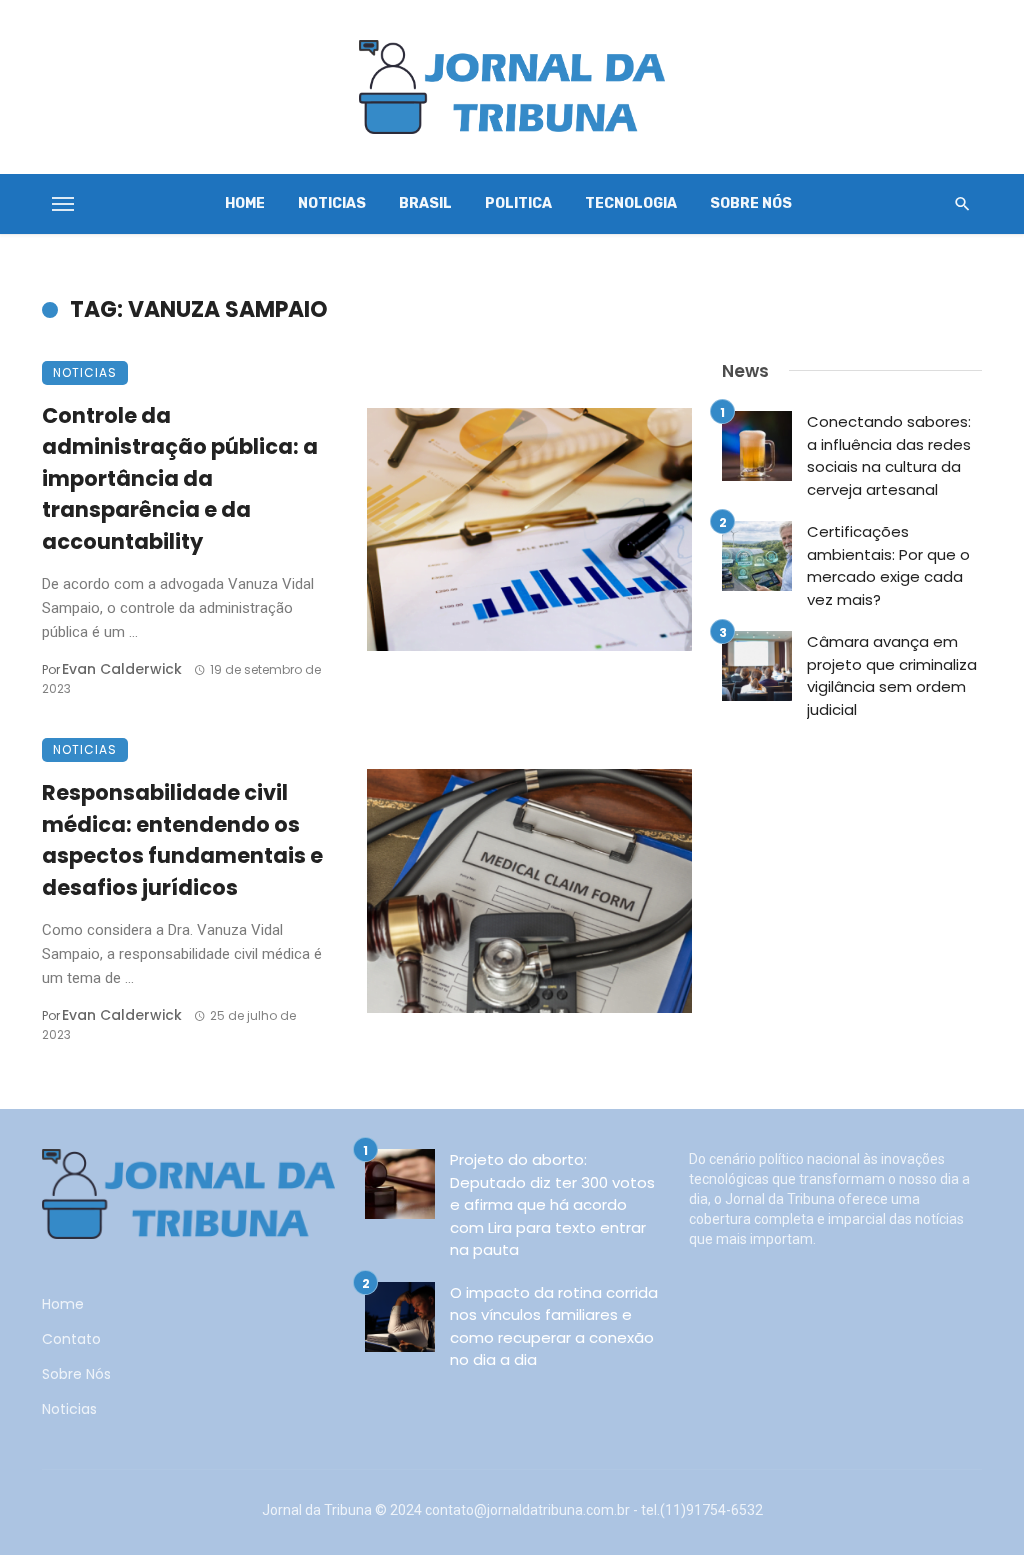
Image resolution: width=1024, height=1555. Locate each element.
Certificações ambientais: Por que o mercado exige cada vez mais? (888, 565)
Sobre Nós (751, 203)
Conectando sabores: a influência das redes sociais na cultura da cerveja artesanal (889, 455)
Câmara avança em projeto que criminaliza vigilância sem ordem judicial (892, 675)
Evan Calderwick (122, 669)
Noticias (332, 203)
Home (245, 203)
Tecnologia (631, 203)
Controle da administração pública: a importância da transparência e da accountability (180, 478)
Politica (518, 203)
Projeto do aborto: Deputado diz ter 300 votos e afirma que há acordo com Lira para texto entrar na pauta (552, 1204)
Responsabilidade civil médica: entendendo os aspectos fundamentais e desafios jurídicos (182, 840)
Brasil (425, 203)
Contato (71, 1339)
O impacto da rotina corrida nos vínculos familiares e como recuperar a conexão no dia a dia (554, 1326)
